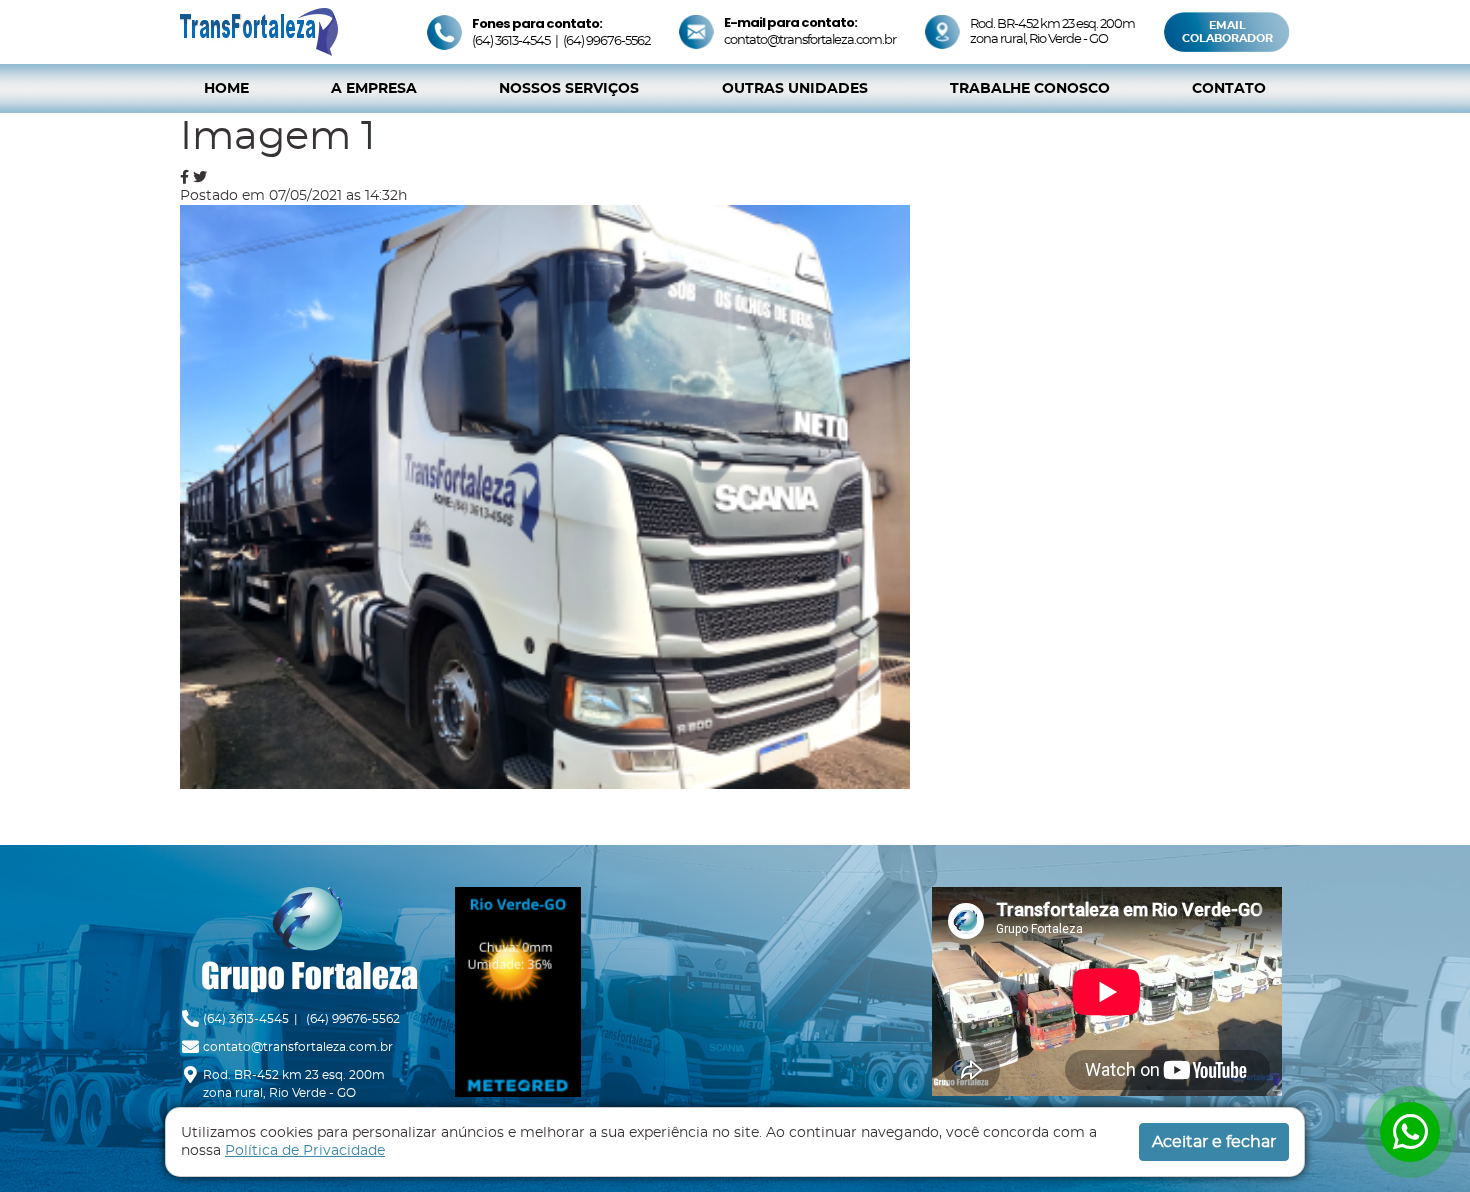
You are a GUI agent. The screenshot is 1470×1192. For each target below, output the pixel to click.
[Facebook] (184, 177)
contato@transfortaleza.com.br (810, 40)
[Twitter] (200, 177)
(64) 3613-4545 (511, 41)
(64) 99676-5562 (606, 41)
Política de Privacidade (305, 1151)
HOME (226, 89)
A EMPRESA (374, 89)
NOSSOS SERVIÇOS (569, 89)
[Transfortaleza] (259, 30)
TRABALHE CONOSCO (1030, 89)
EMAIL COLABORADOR (1227, 32)
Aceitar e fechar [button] (1214, 1142)
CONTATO (1229, 89)
